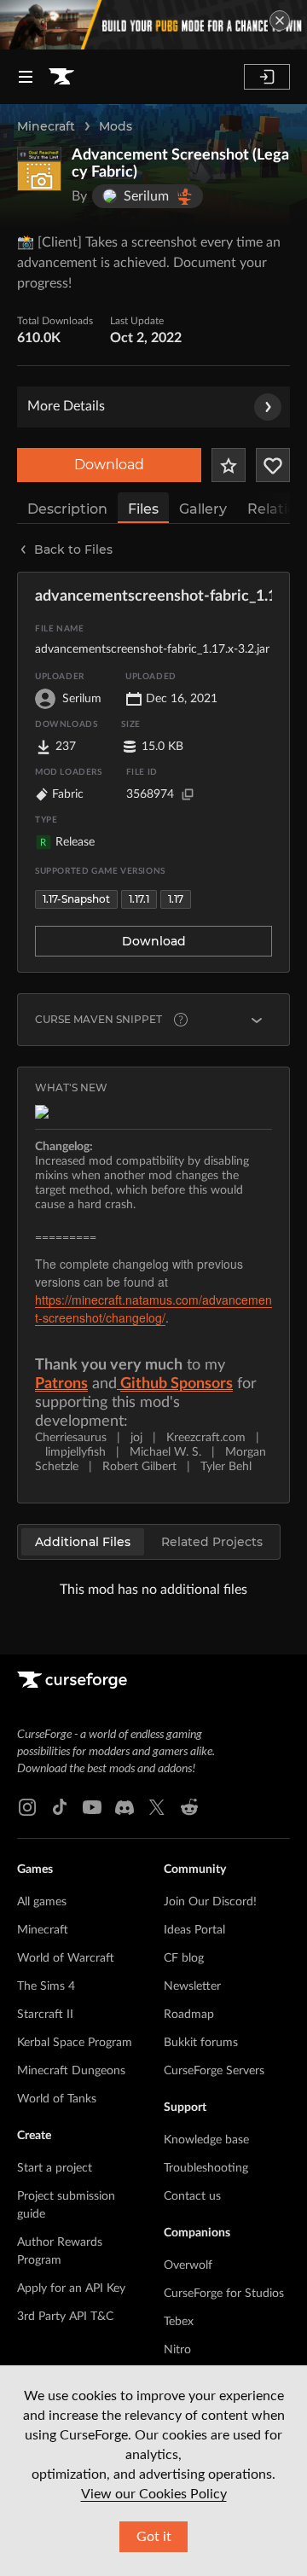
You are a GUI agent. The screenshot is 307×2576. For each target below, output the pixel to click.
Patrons (61, 1384)
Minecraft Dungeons (71, 2071)
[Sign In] (267, 77)
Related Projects (212, 1542)
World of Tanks (57, 2099)
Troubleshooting (206, 2168)
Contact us (192, 2196)
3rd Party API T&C (65, 2317)
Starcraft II (45, 2015)
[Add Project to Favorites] (229, 465)
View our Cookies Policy (154, 2494)
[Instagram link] (27, 1807)
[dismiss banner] (280, 20)
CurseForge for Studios (224, 2294)
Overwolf (188, 2265)
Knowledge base (206, 2140)
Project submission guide (66, 2205)
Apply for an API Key (71, 2288)
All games (42, 1902)
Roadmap (189, 2015)
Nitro (177, 2350)
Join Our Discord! (210, 1902)
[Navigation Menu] (26, 77)
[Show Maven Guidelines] (257, 1020)
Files (143, 509)
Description (67, 509)
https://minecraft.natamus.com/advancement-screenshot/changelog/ (153, 1308)
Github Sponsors (177, 1384)
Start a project (55, 2168)
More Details (66, 406)
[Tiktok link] (60, 1807)
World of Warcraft (66, 1958)
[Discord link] (125, 1807)
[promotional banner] (153, 25)
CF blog (184, 1958)
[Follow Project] (273, 465)
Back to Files (73, 550)
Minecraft (46, 126)
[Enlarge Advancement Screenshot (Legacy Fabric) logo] (39, 169)
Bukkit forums (201, 2043)
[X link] (157, 1807)
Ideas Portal (194, 1930)
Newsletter (192, 1986)
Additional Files (83, 1542)
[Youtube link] (92, 1807)
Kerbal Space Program (75, 2043)
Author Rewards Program (60, 2251)
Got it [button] (154, 2537)
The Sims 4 (46, 1986)
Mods (116, 126)
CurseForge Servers (214, 2071)
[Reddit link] (189, 1807)
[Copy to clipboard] (188, 794)
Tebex (179, 2322)
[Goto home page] (61, 77)
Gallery (203, 509)
